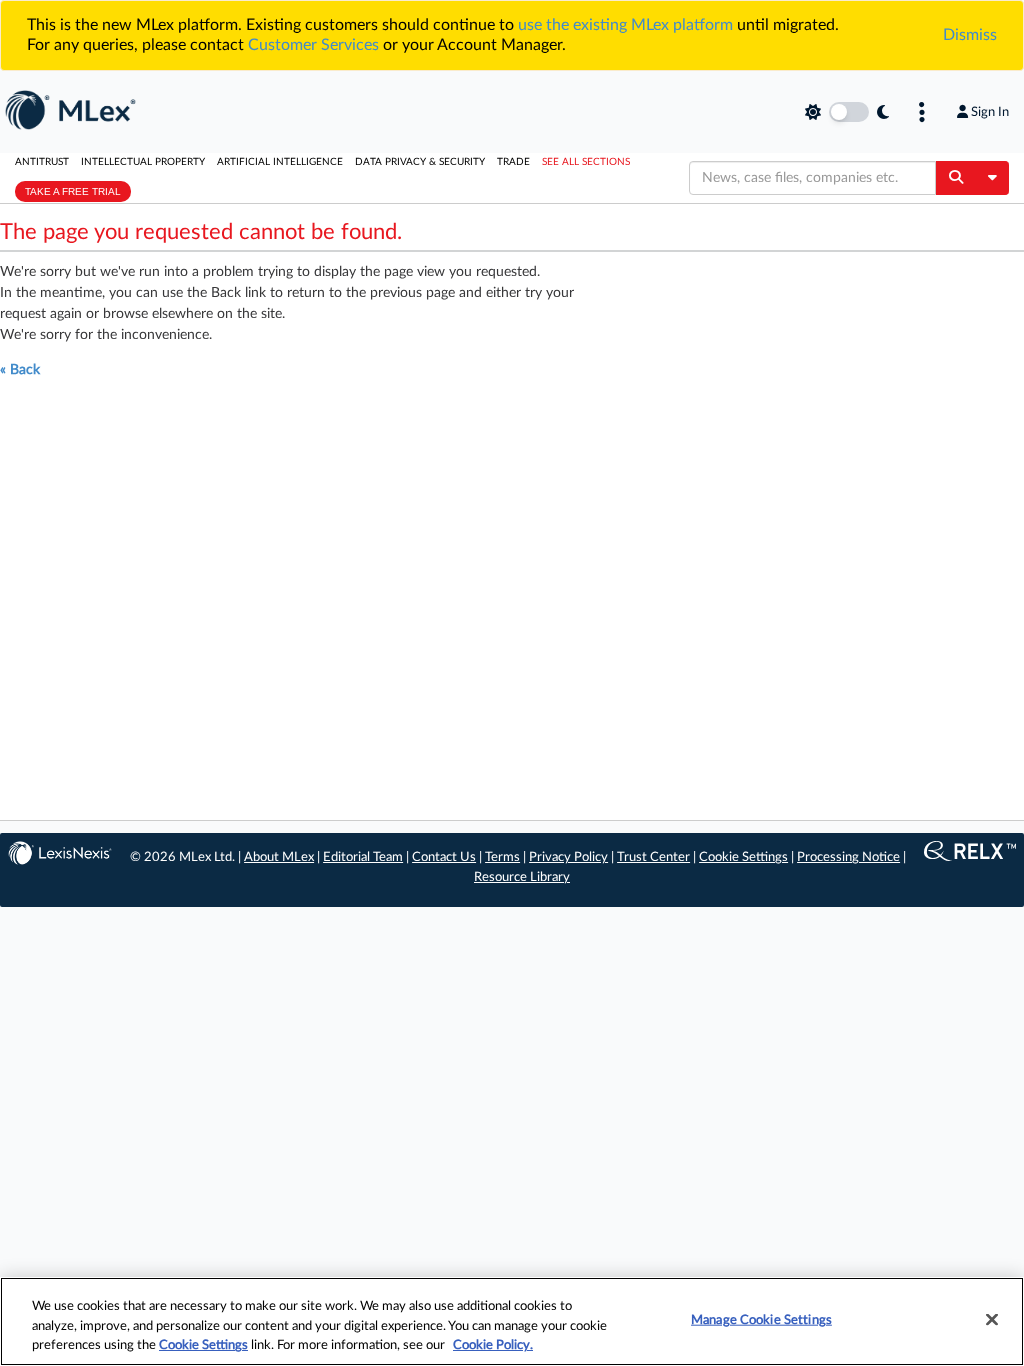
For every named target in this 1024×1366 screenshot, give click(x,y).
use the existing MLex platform (625, 25)
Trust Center (653, 857)
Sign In (990, 112)
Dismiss (970, 35)
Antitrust (42, 162)
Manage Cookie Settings (761, 1319)
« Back (20, 370)
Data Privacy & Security (420, 162)
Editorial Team (363, 857)
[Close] (992, 1319)
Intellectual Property (143, 162)
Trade (513, 162)
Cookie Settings (743, 857)
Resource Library (522, 877)
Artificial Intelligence (280, 162)
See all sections (586, 162)
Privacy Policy (568, 857)
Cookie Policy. (493, 1345)
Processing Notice (848, 857)
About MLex (279, 857)
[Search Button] (955, 178)
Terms (502, 857)
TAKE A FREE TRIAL (73, 191)
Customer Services (313, 45)
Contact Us (444, 857)
